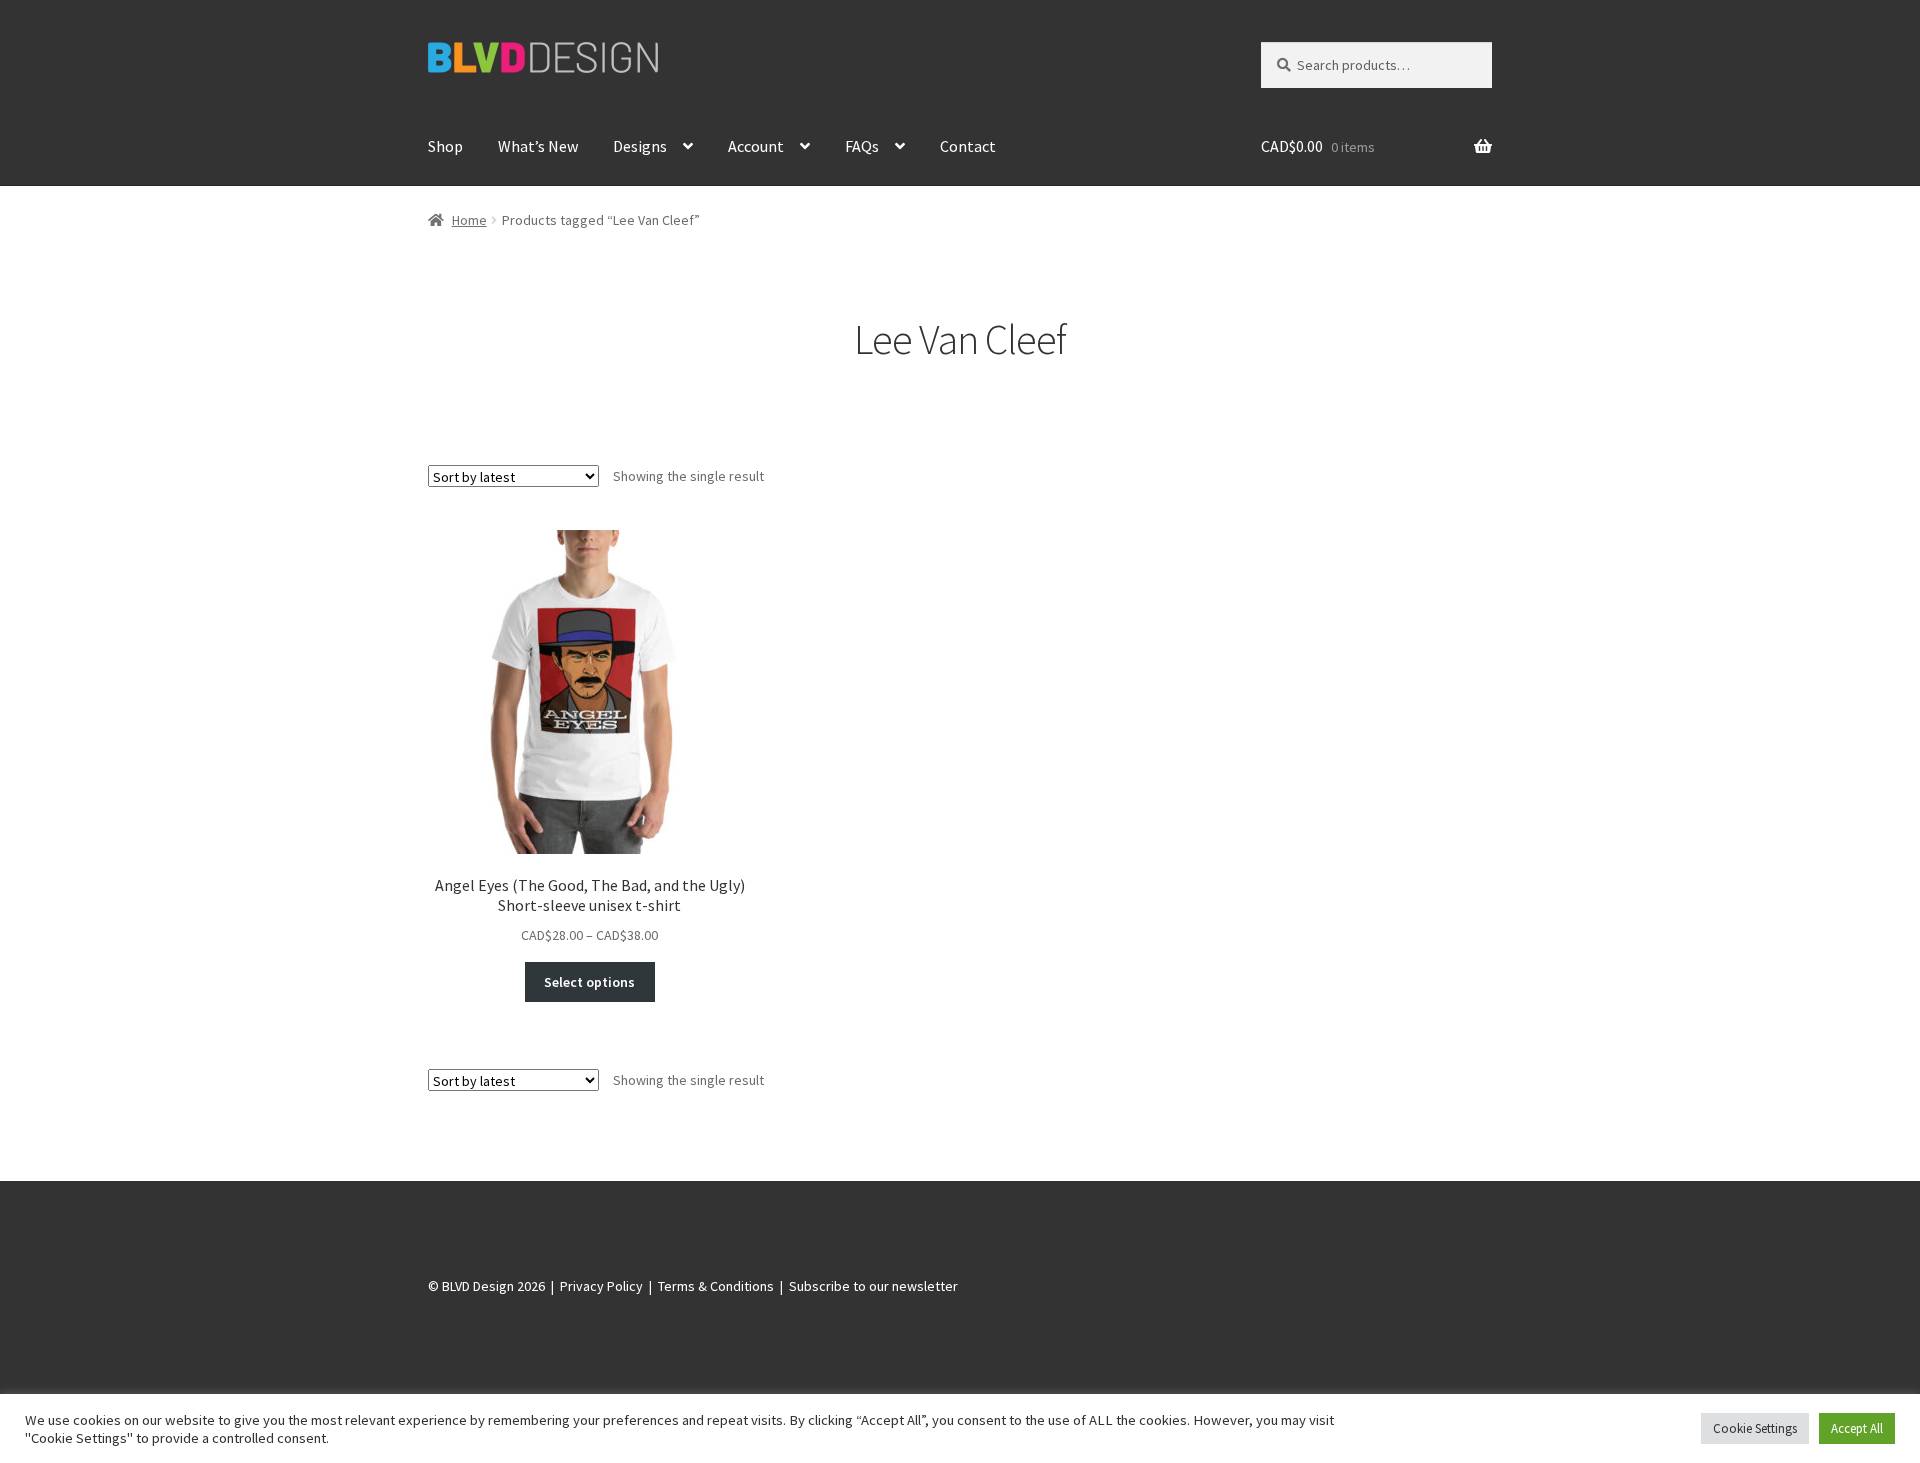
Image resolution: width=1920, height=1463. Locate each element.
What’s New (538, 146)
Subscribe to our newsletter (873, 1286)
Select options (589, 982)
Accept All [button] (1857, 1428)
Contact (968, 146)
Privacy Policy (601, 1286)
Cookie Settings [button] (1755, 1428)
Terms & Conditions (716, 1286)
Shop (445, 146)
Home (469, 220)
